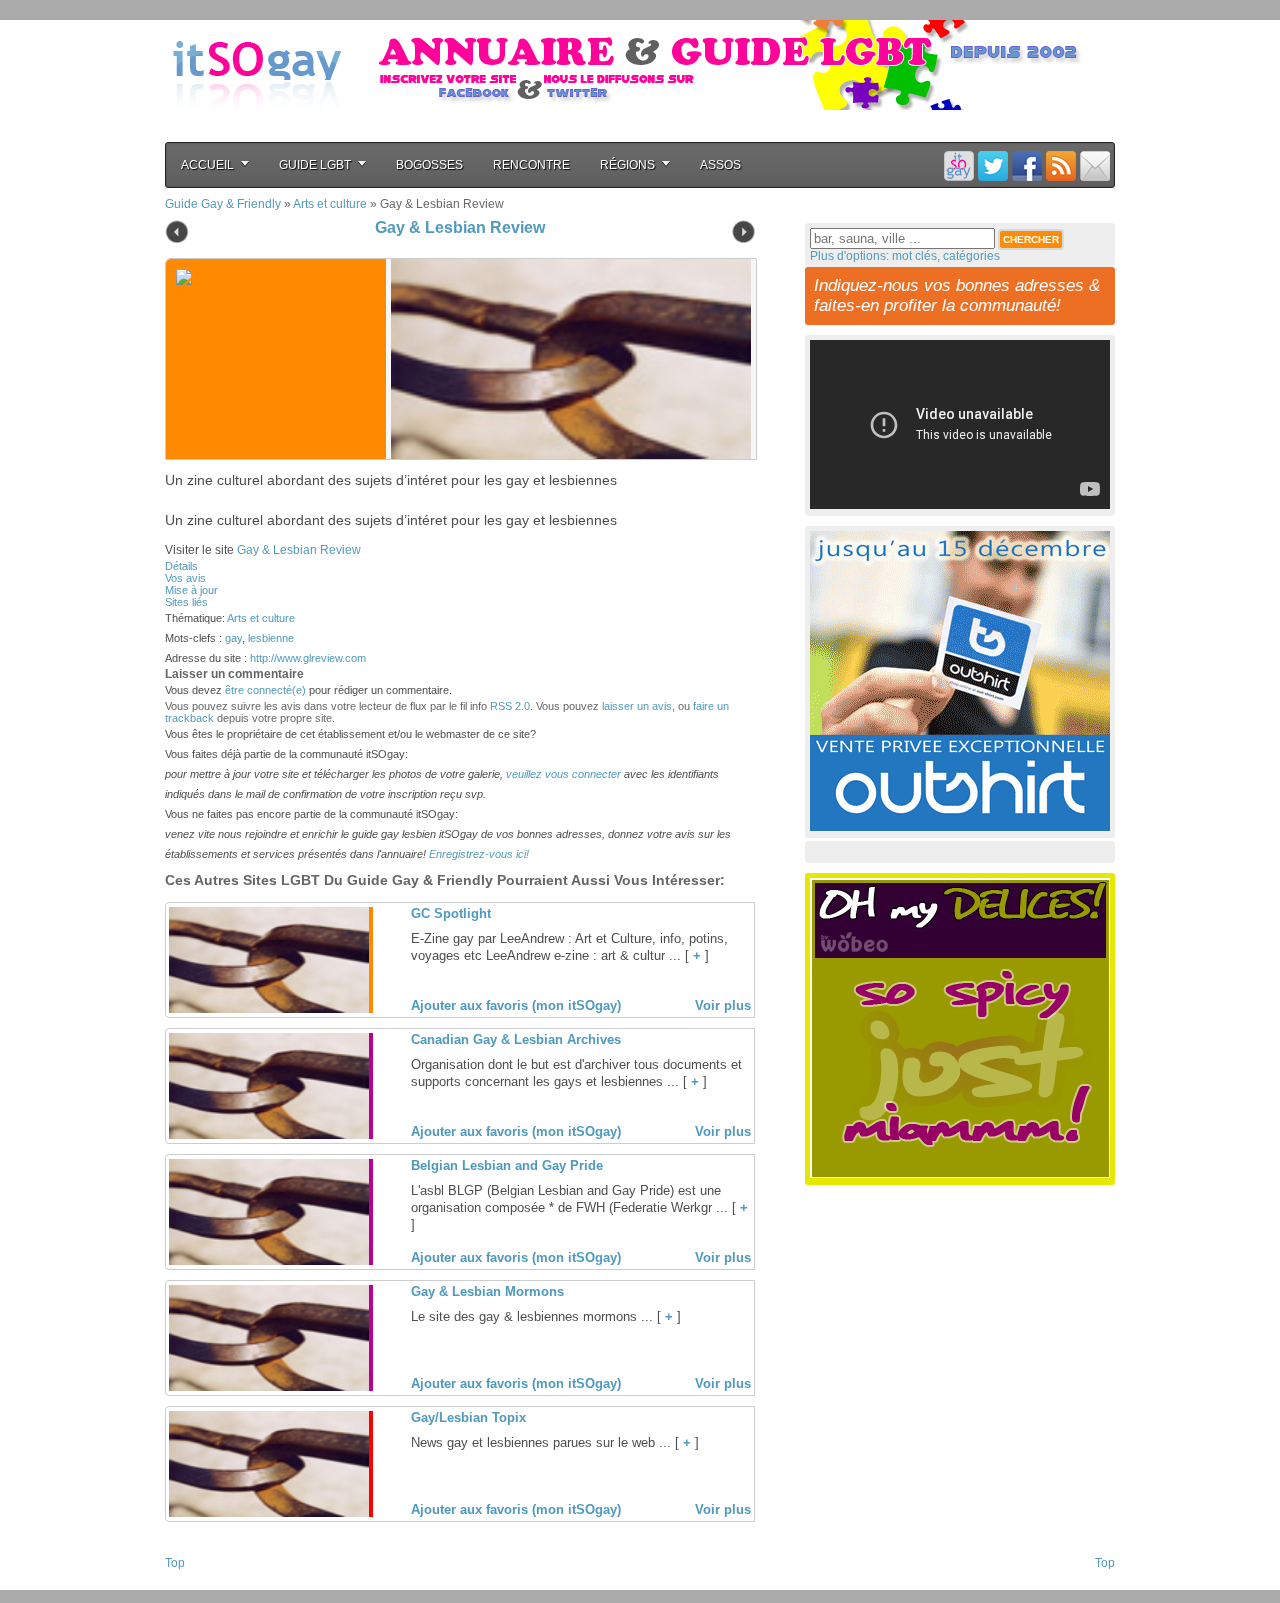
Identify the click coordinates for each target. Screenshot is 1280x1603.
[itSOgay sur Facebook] (1027, 165)
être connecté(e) (265, 690)
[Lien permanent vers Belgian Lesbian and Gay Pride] (269, 1261)
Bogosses (429, 165)
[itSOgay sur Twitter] (993, 165)
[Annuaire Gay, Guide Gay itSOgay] (257, 131)
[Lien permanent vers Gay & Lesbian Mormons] (269, 1387)
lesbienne (271, 638)
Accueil (207, 165)
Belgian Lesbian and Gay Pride (507, 1165)
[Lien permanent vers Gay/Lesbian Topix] (269, 1513)
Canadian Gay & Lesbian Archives (516, 1039)
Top (175, 1563)
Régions (627, 165)
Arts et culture (330, 204)
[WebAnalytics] (205, 1584)
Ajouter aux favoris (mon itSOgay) (516, 1005)
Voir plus (723, 1005)
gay (233, 638)
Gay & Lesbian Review (460, 227)
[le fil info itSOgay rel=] (1061, 165)
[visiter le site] (566, 359)
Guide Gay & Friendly (223, 204)
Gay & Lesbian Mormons (487, 1291)
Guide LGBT (315, 165)
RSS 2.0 (510, 706)
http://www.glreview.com (308, 658)
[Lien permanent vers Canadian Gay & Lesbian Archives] (269, 1135)
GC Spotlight (451, 913)
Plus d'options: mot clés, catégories (905, 256)
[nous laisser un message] (1095, 165)
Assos (720, 165)
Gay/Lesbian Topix (468, 1417)
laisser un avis (637, 706)
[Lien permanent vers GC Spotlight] (269, 1009)
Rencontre (531, 165)
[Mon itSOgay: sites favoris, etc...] (959, 165)
